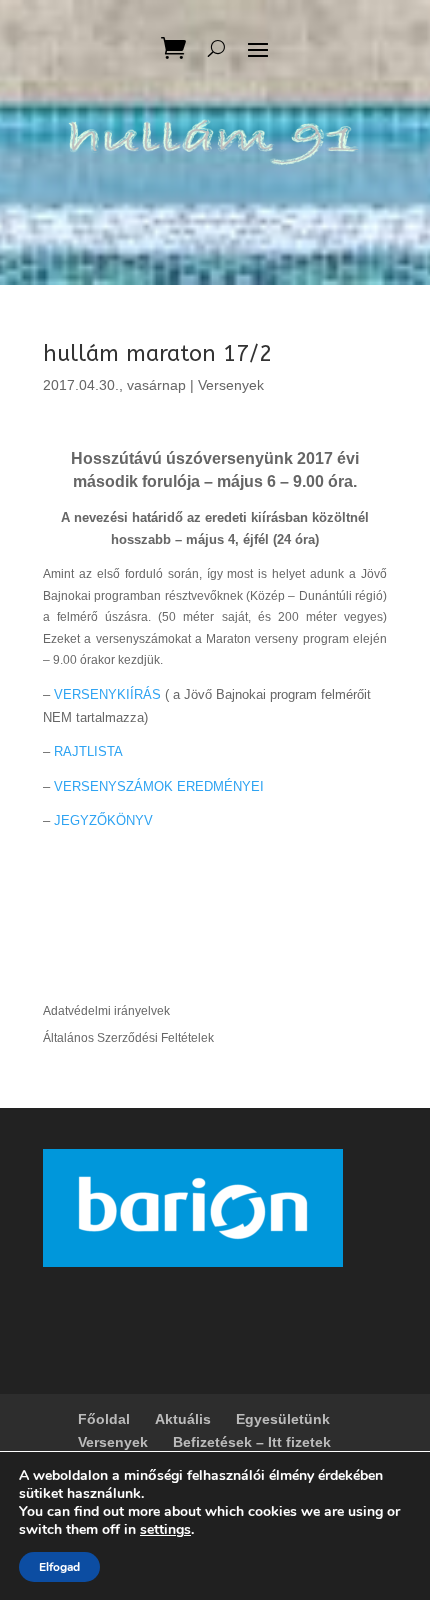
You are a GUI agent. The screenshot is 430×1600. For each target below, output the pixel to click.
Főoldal (104, 1419)
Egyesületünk (283, 1419)
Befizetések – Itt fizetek (252, 1442)
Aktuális (183, 1419)
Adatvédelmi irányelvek (106, 1011)
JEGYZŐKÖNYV (103, 820)
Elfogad (59, 1567)
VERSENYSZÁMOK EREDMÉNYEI (159, 786)
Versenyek (231, 385)
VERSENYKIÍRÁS (107, 694)
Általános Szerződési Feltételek (128, 1038)
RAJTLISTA (88, 751)
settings (165, 1530)
